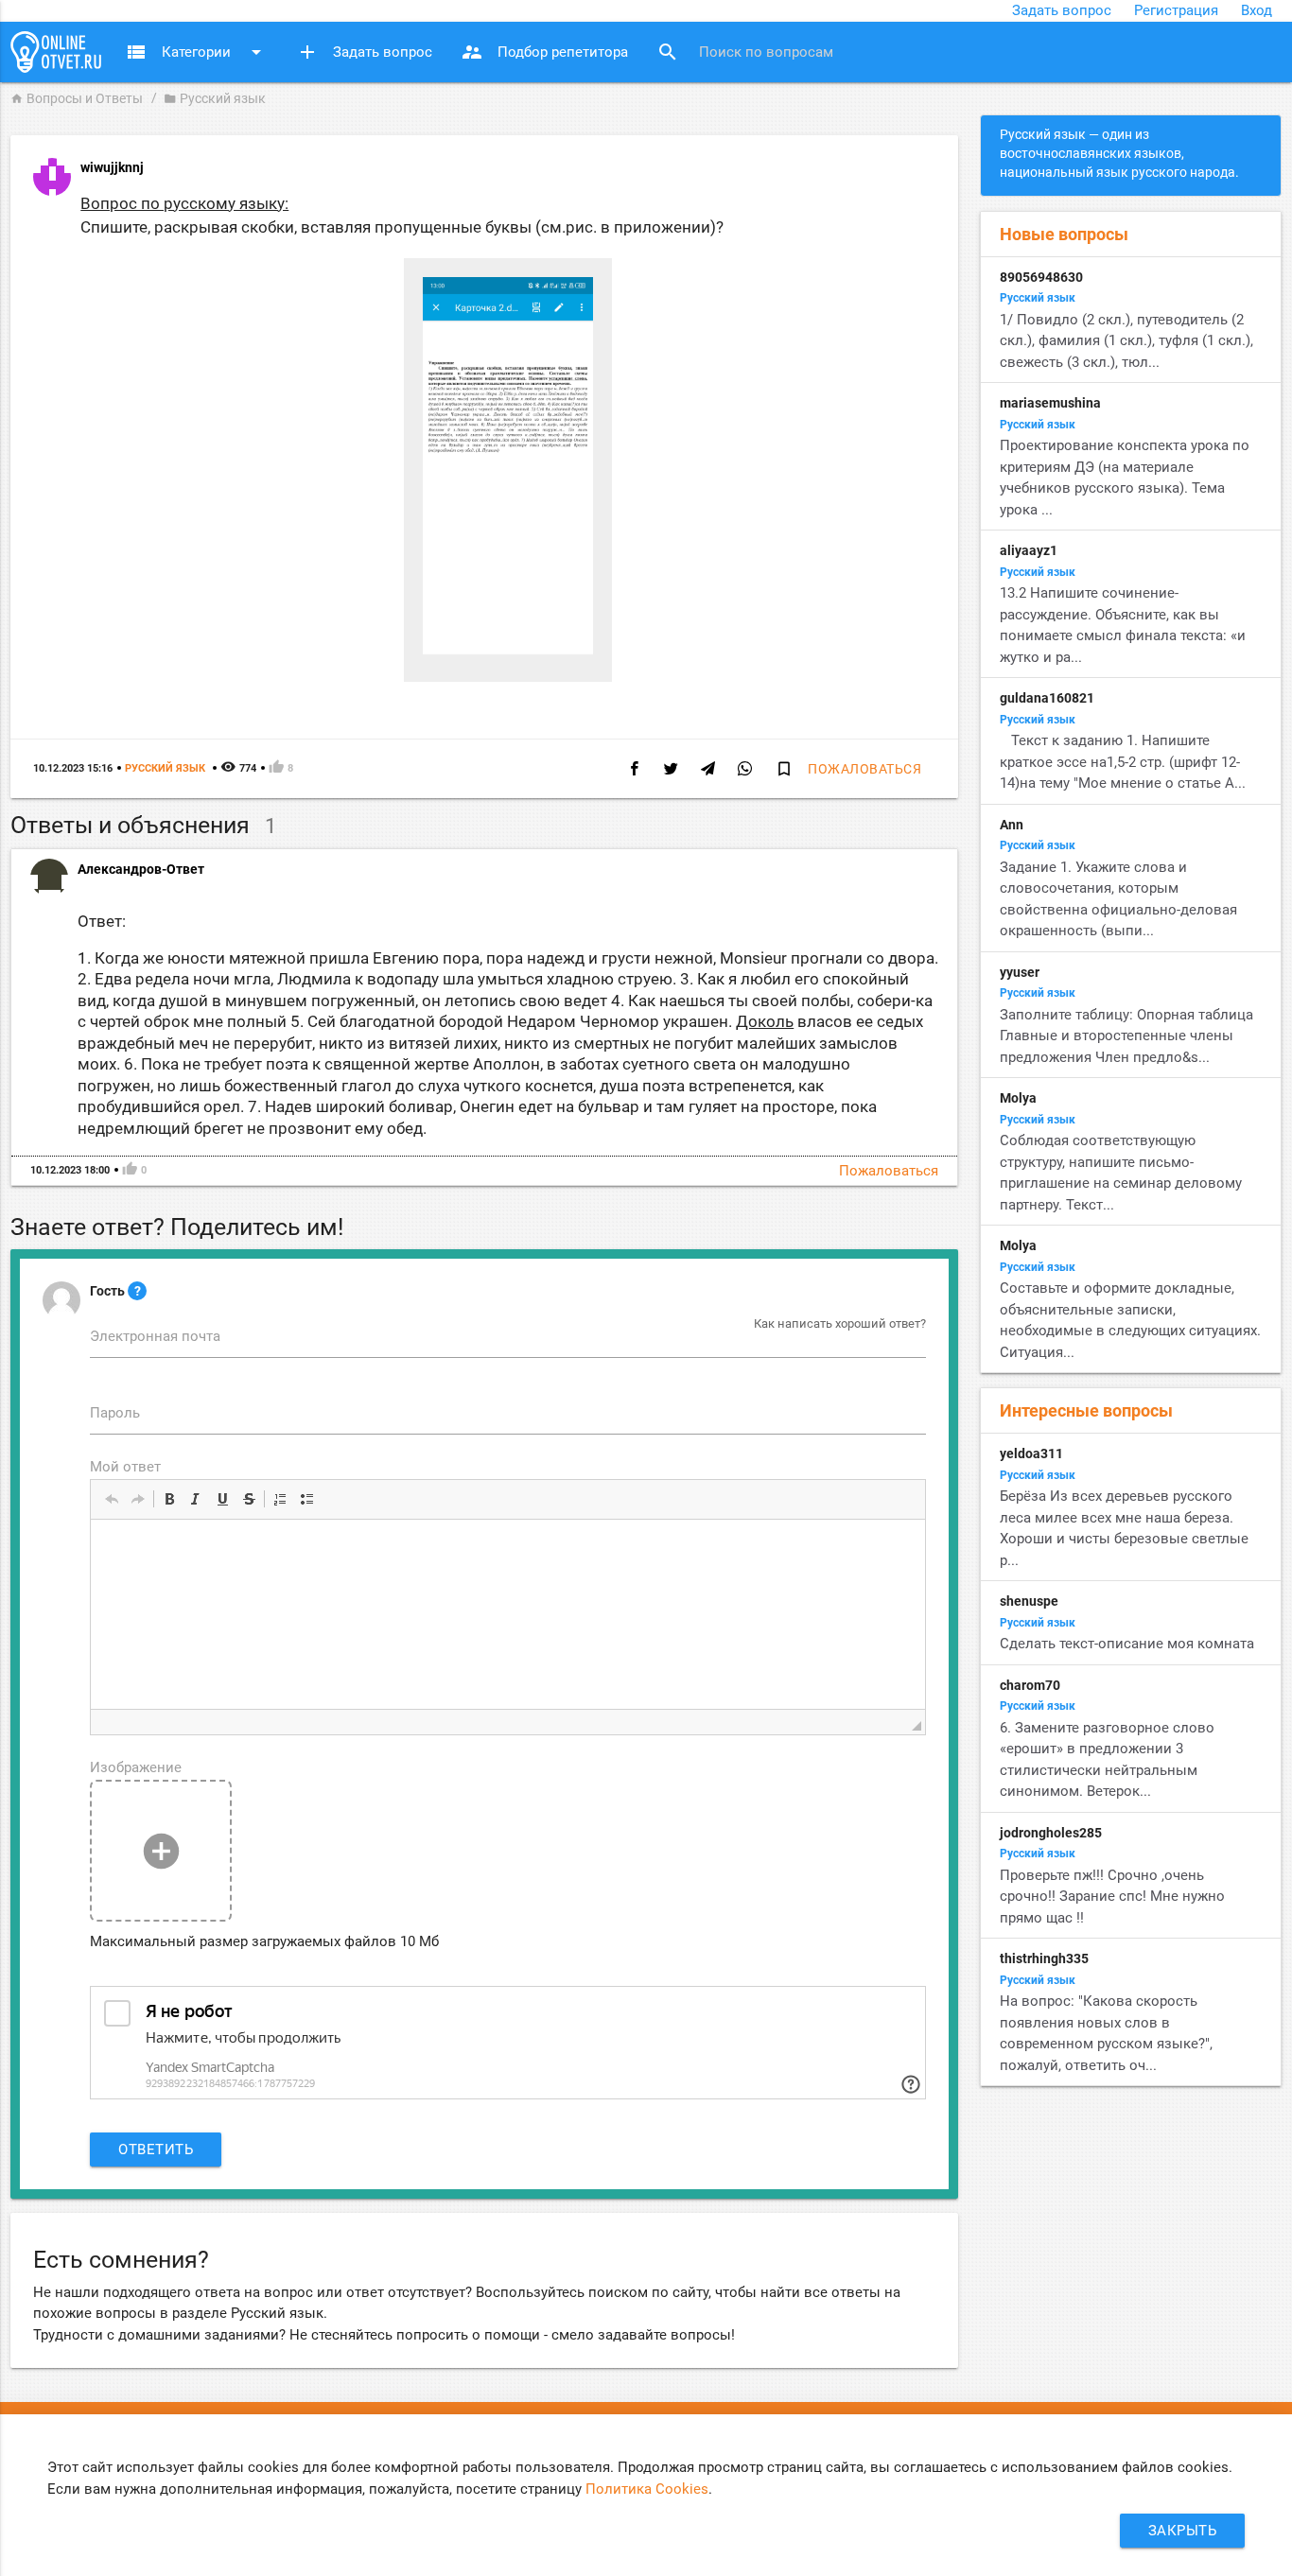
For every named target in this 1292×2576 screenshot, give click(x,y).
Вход (1257, 10)
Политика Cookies (647, 2489)
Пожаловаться (864, 769)
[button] (112, 1499)
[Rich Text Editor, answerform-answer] (508, 1614)
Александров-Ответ (141, 869)
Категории (196, 52)
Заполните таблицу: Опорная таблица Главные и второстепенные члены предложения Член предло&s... (1126, 1036)
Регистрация (1176, 10)
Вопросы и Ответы (77, 98)
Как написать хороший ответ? (840, 1323)
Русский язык (215, 98)
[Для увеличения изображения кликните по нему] (508, 650)
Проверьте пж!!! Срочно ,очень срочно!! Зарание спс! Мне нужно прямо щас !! (1112, 1897)
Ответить (156, 2150)
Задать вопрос (1062, 10)
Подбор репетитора (544, 52)
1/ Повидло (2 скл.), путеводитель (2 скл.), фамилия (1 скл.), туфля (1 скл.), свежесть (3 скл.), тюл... (1126, 341)
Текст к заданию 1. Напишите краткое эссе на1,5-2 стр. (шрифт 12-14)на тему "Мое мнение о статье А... (1123, 762)
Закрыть (1183, 2531)
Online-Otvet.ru (56, 52)
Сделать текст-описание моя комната (1127, 1644)
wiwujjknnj (112, 167)
